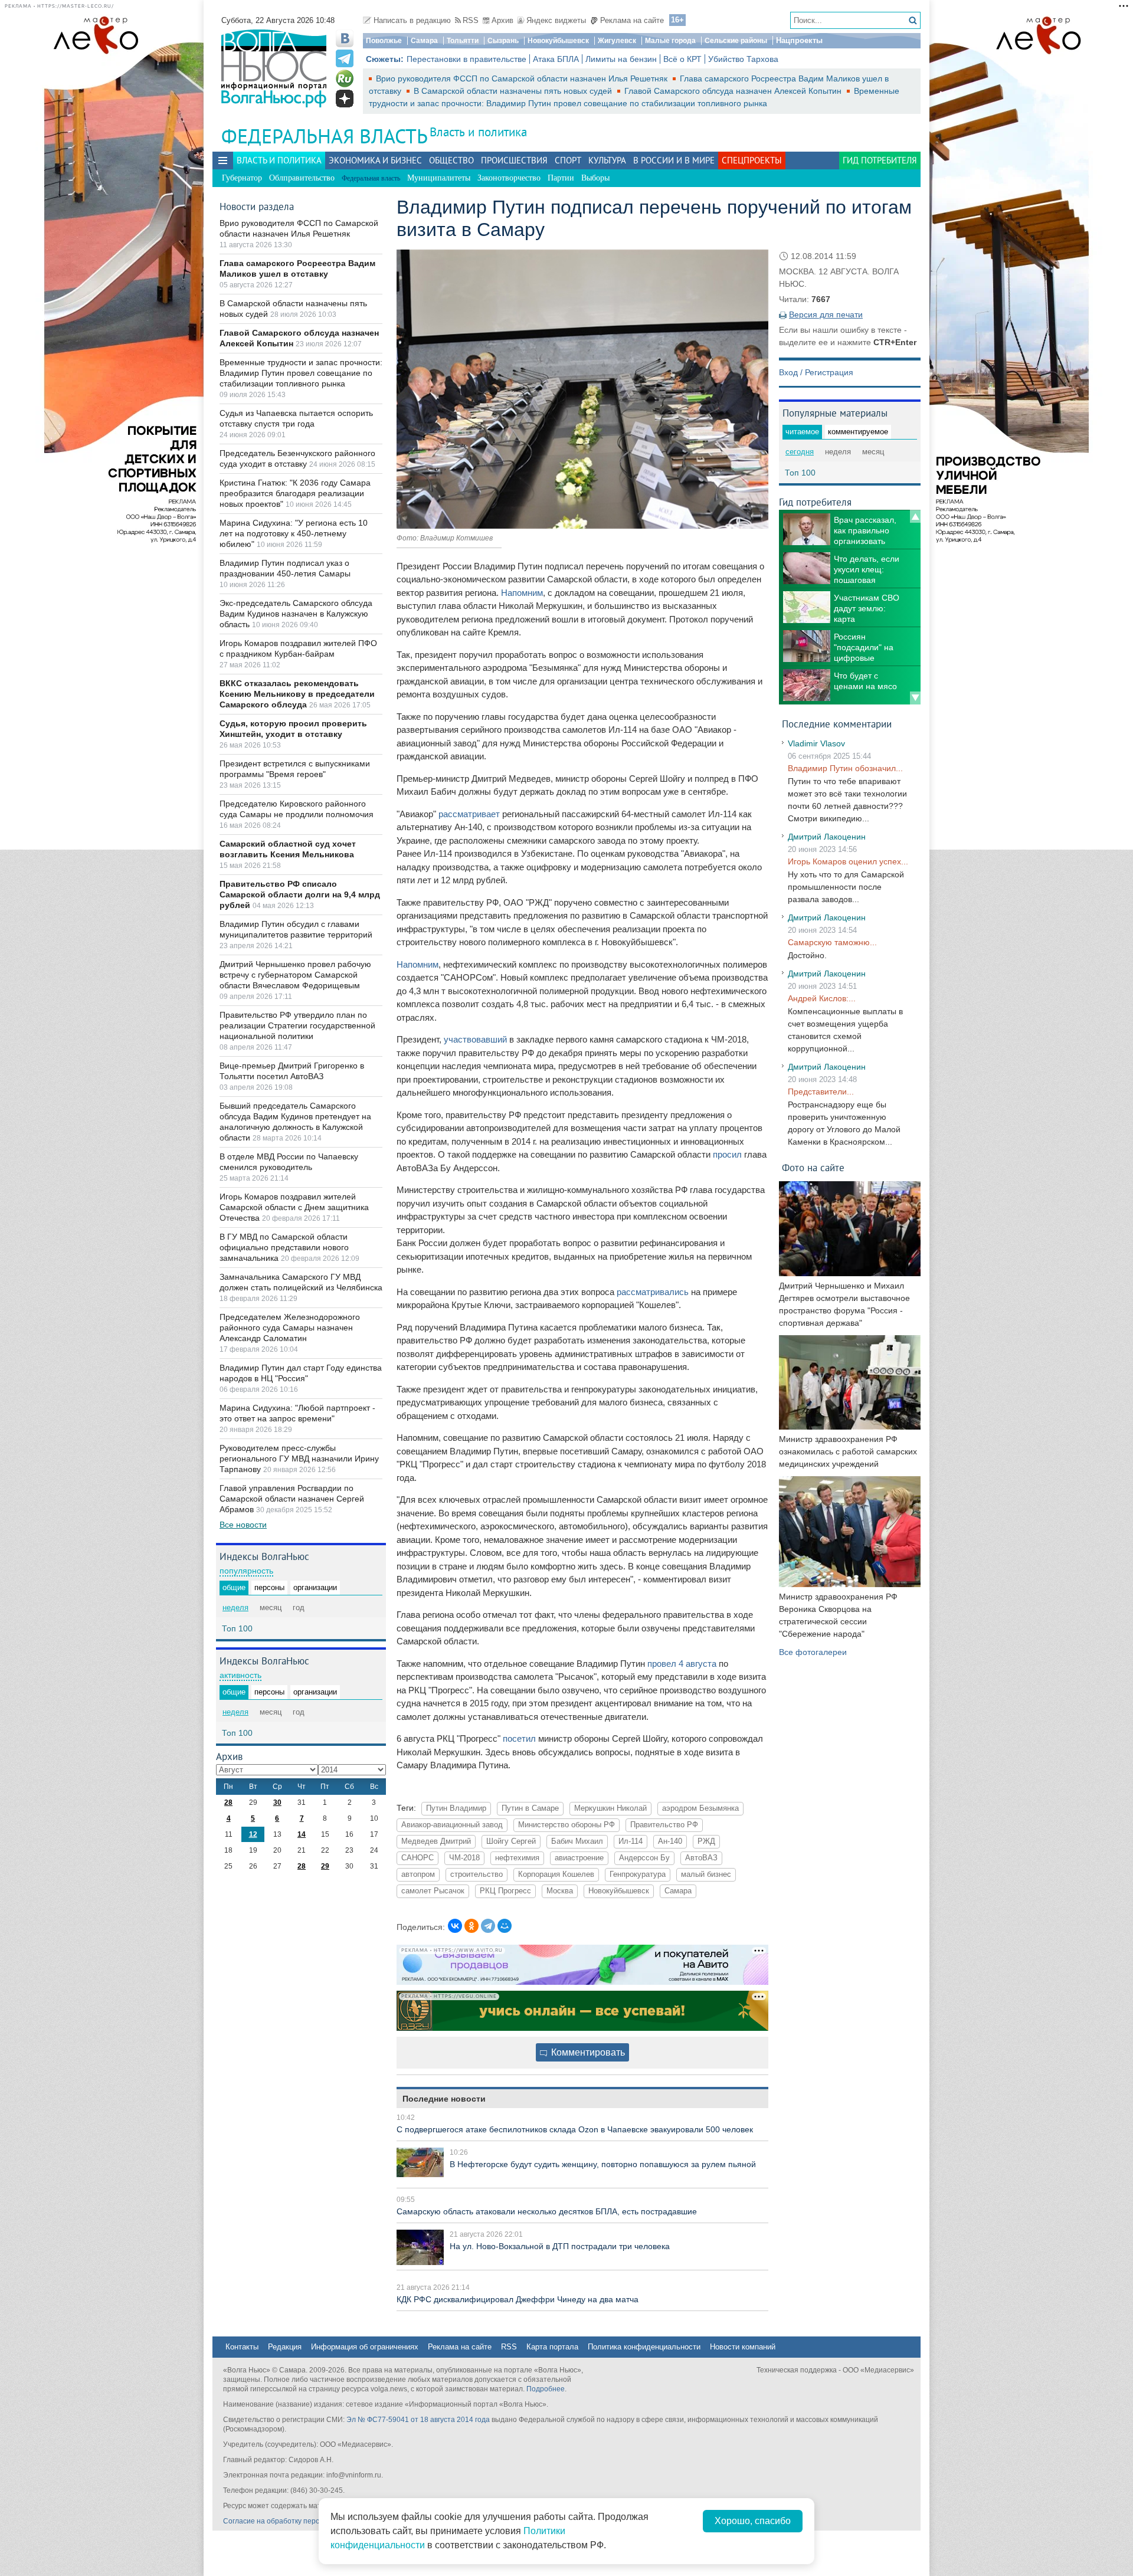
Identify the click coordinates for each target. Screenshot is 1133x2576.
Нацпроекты (799, 40)
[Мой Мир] (505, 1926)
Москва (560, 1891)
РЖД (706, 1841)
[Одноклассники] (471, 1926)
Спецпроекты (752, 160)
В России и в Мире (674, 160)
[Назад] (915, 516)
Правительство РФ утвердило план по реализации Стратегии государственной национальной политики (297, 1025)
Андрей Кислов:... (822, 998)
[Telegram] (488, 1926)
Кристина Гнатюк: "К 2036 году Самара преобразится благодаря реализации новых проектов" (295, 493)
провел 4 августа (682, 1664)
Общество (451, 160)
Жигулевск (617, 41)
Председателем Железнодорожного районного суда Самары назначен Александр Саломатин (290, 1328)
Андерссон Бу (644, 1858)
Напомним (522, 593)
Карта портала (552, 2347)
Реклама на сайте (632, 20)
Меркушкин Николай (610, 1808)
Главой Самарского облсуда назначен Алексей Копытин (734, 91)
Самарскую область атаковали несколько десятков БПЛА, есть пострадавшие (547, 2211)
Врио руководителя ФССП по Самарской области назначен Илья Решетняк (523, 78)
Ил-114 (631, 1841)
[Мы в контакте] (345, 38)
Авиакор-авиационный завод (452, 1825)
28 (228, 1802)
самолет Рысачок (433, 1891)
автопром (418, 1874)
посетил (519, 1738)
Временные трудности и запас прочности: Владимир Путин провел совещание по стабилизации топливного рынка (301, 373)
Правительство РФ (664, 1825)
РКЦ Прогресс (505, 1891)
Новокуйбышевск (558, 41)
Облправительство (302, 178)
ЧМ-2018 (464, 1858)
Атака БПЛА (556, 59)
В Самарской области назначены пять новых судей (514, 91)
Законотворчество (509, 178)
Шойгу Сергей (511, 1841)
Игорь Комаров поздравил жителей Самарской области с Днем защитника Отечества (294, 1207)
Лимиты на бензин (621, 59)
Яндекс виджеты (556, 20)
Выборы (595, 178)
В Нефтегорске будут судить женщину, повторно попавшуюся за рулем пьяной (603, 2164)
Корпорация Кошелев (556, 1874)
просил (727, 1154)
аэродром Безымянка (700, 1808)
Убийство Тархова (743, 59)
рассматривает (469, 814)
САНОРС (417, 1858)
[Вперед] (915, 698)
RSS (471, 20)
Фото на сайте (813, 1167)
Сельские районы (736, 41)
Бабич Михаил (577, 1841)
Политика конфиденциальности (644, 2347)
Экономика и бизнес (375, 160)
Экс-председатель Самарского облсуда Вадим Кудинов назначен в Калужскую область (296, 614)
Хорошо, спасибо (753, 2521)
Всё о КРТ (682, 59)
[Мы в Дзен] (345, 99)
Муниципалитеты (439, 178)
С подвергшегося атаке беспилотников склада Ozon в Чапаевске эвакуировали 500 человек (575, 2129)
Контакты (242, 2347)
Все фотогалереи (813, 1652)
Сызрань (503, 41)
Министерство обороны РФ (566, 1825)
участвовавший (475, 1039)
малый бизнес (706, 1874)
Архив (502, 20)
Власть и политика (478, 132)
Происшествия (514, 160)
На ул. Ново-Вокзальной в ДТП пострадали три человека (560, 2246)
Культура (607, 160)
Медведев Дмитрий (436, 1841)
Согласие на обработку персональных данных (301, 2521)
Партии (561, 178)
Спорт (568, 160)
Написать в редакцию (412, 20)
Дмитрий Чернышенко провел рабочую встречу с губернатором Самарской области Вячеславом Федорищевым (295, 975)
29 (325, 1866)
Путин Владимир (456, 1808)
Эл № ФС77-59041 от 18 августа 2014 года (418, 2420)
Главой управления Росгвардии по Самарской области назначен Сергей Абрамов (292, 1499)
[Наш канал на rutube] (345, 78)
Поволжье (384, 41)
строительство (477, 1874)
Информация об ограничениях (365, 2347)
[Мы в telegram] (345, 58)
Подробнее (546, 2389)
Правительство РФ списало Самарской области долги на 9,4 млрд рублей (300, 894)
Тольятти (463, 41)
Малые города (670, 41)
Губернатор (242, 178)
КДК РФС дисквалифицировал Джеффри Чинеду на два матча (518, 2299)
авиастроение (579, 1858)
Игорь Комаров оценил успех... (848, 861)
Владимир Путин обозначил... (845, 768)
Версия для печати (826, 314)
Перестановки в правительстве (466, 59)
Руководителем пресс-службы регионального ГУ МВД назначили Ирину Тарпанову (299, 1459)
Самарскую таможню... (832, 942)
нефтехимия (517, 1858)
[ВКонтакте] (455, 1926)
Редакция (285, 2347)
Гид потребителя (880, 160)
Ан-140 (670, 1841)
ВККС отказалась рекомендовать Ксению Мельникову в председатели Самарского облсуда (297, 694)
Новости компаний (743, 2347)
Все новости (243, 1525)
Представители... (821, 1092)
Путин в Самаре (530, 1808)
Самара (424, 41)
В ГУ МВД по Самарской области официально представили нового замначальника (284, 1247)
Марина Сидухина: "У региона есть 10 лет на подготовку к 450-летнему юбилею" (294, 533)
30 (277, 1802)
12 (253, 1834)
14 (302, 1834)
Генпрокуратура (638, 1874)
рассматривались (653, 1292)
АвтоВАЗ (701, 1858)
